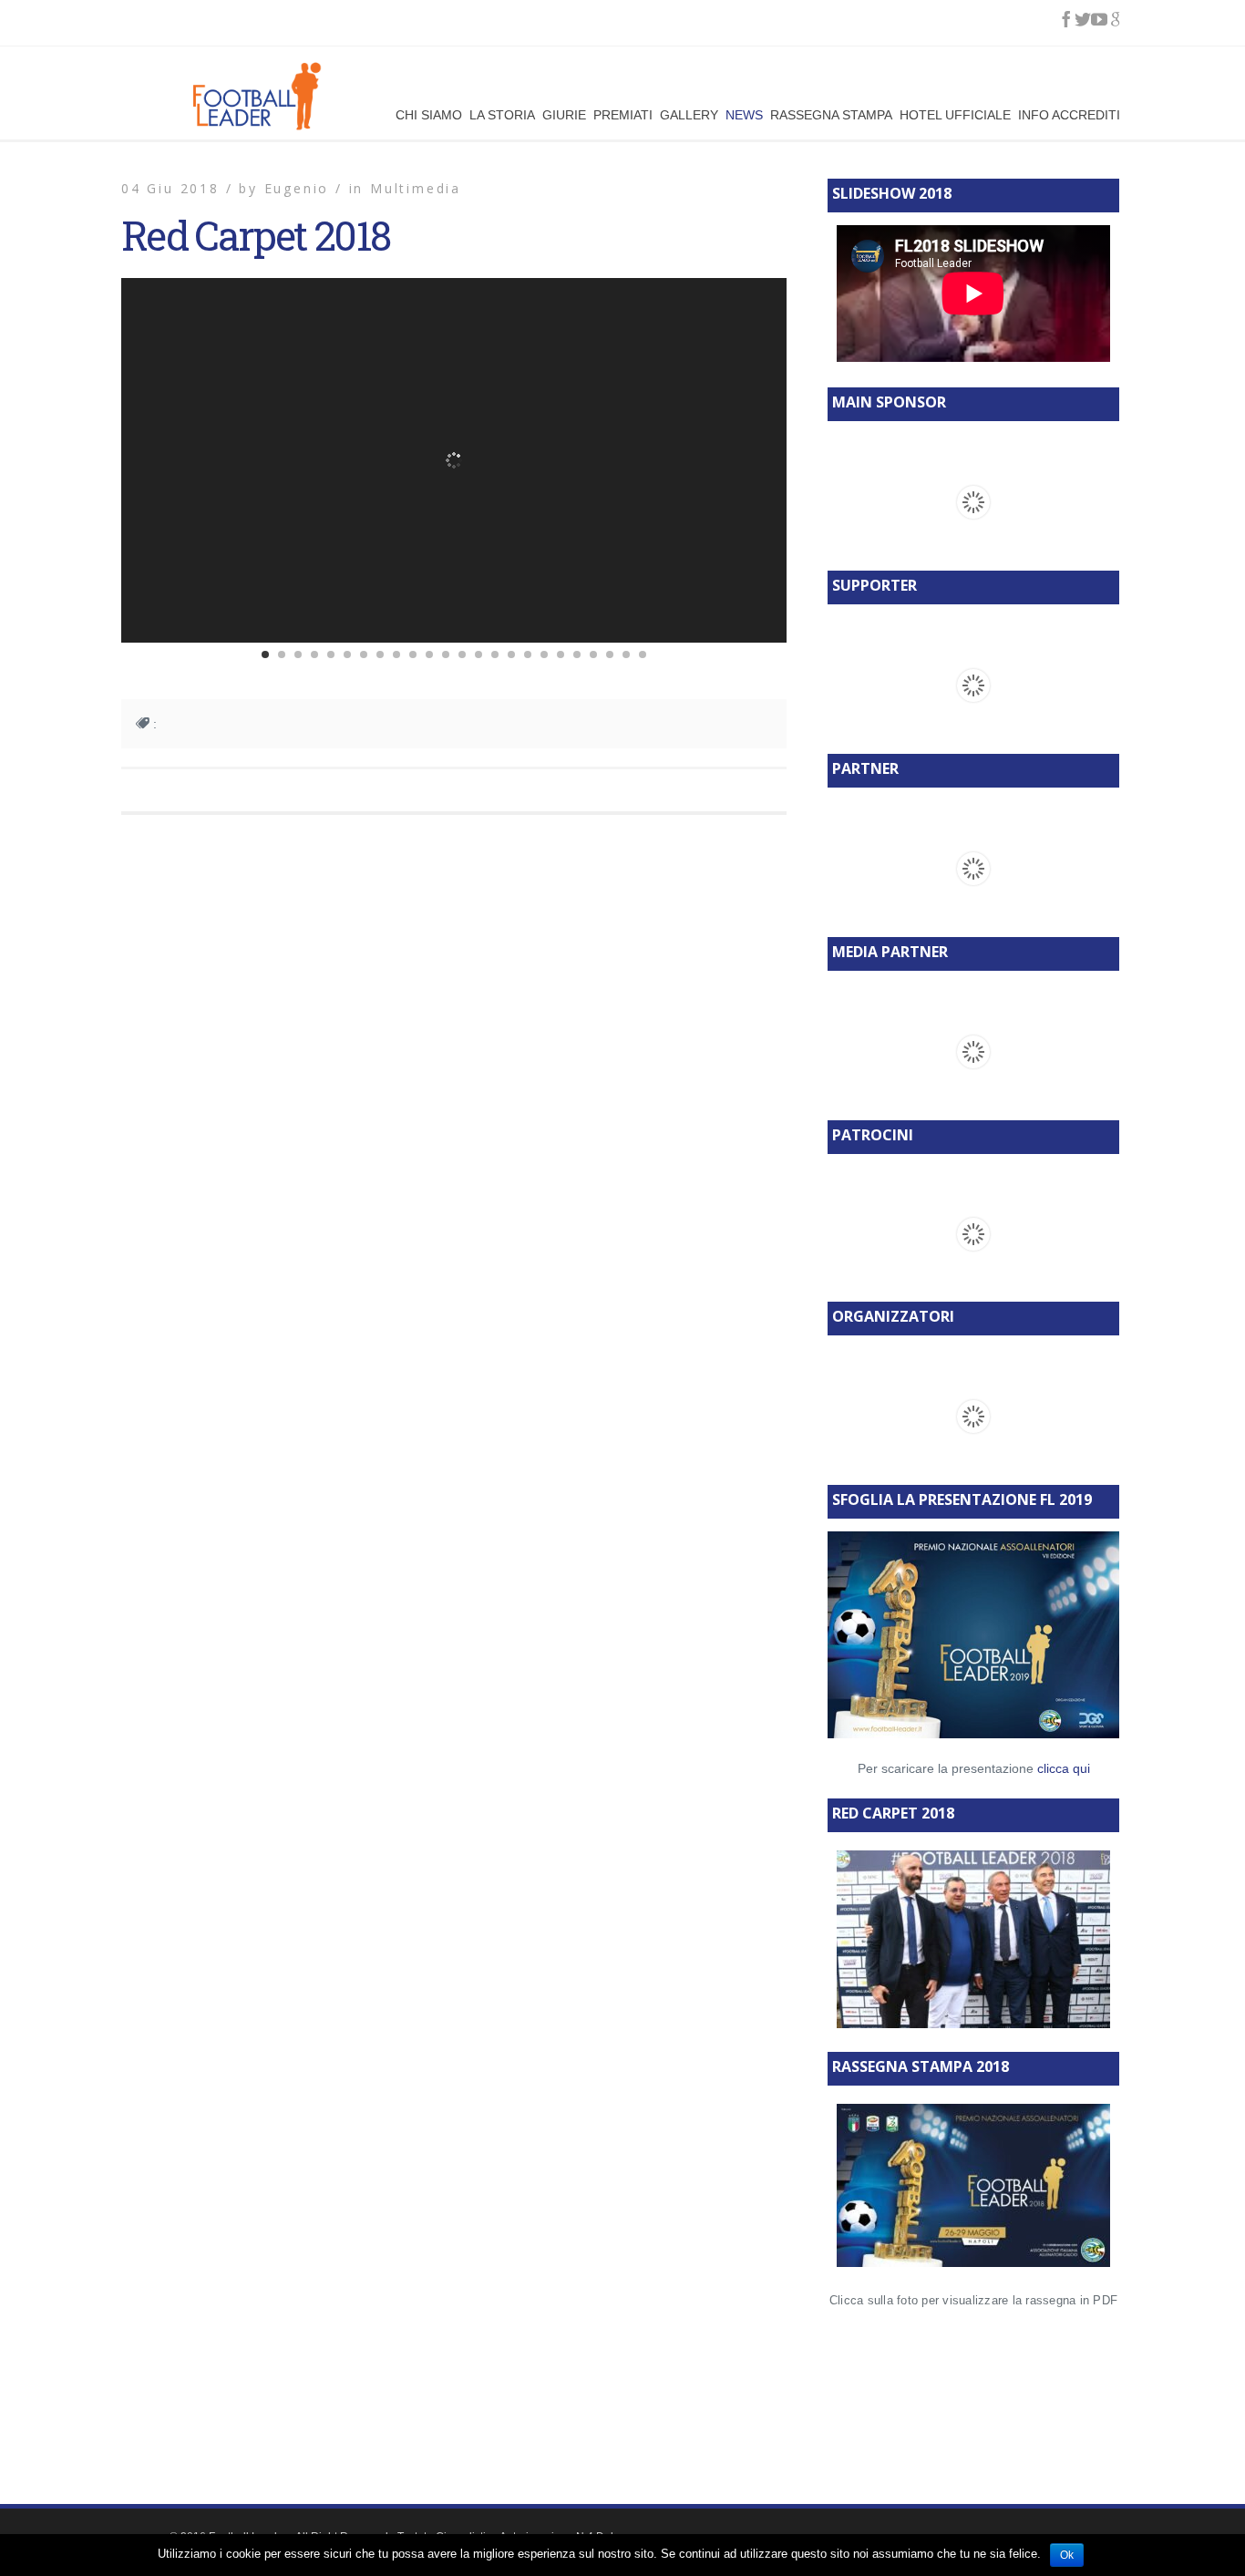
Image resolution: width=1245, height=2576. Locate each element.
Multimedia (416, 188)
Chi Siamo (429, 113)
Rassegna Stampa (831, 113)
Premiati (623, 113)
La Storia (502, 113)
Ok (1067, 2555)
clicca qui (1064, 1768)
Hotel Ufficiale (955, 113)
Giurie (564, 113)
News (744, 113)
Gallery (689, 113)
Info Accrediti (1069, 113)
